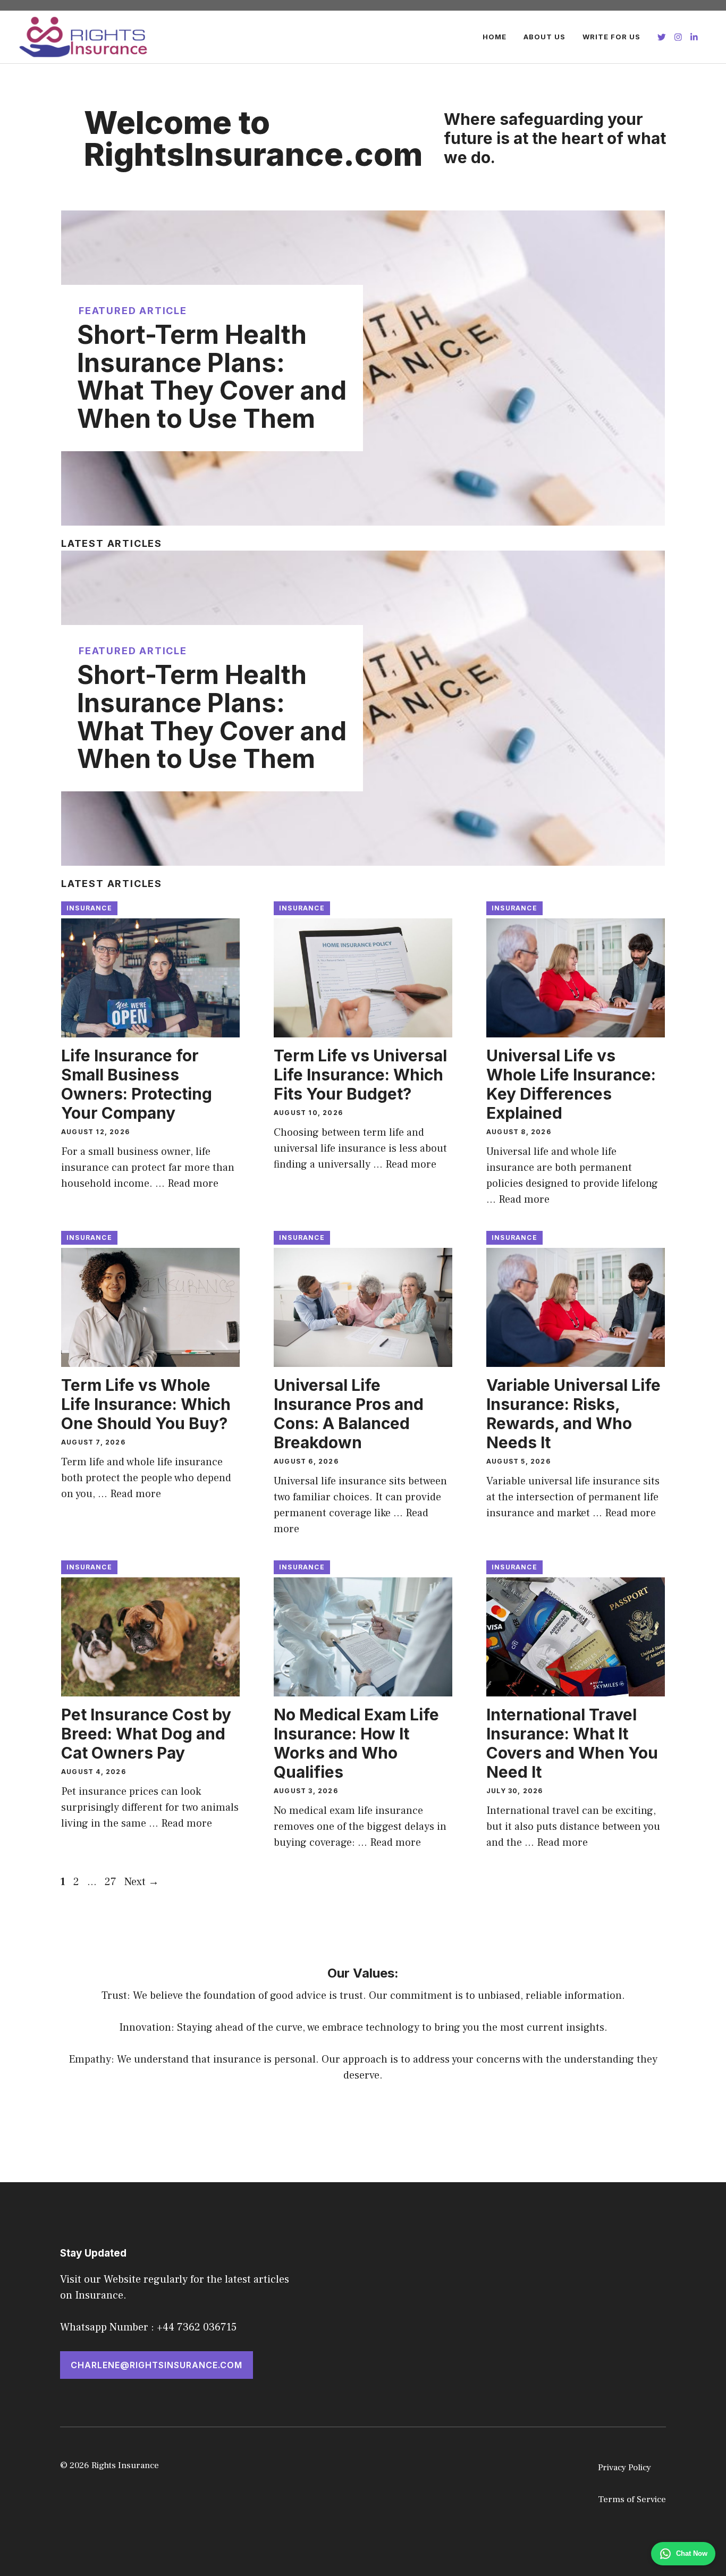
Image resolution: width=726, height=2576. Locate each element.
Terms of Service (632, 2499)
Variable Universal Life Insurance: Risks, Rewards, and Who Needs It (573, 1414)
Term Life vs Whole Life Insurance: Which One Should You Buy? (146, 1404)
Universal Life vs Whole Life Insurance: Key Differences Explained (571, 1084)
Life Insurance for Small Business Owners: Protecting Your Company (137, 1084)
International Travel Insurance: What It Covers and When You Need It (572, 1743)
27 (112, 1882)
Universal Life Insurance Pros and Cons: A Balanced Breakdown (349, 1414)
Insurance (89, 908)
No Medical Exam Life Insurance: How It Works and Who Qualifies (356, 1743)
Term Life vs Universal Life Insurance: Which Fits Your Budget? (360, 1075)
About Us (544, 37)
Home (495, 37)
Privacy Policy (624, 2468)
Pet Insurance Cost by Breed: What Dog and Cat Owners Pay (146, 1734)
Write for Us (611, 37)
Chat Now (692, 2553)
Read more (193, 1184)
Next (142, 1882)
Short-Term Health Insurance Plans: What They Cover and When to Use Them (212, 377)
